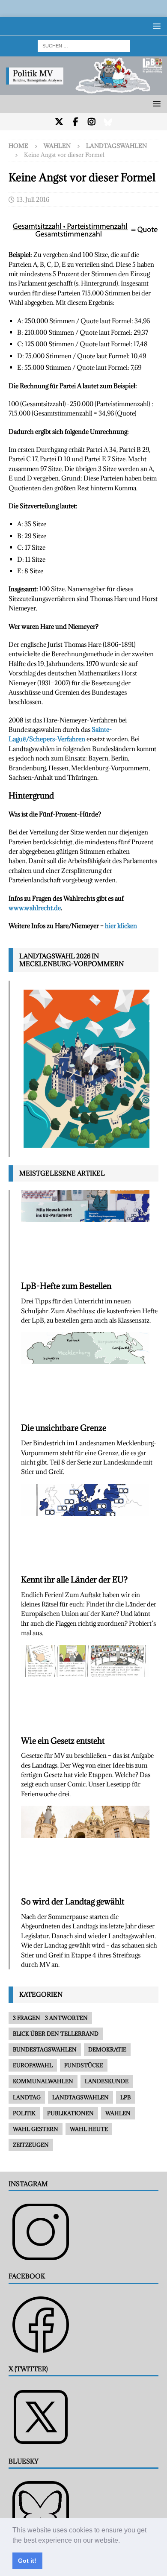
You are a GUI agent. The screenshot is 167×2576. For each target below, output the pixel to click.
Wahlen (57, 146)
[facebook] (76, 122)
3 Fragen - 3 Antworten (50, 2018)
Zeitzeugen (31, 2145)
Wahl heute (89, 2129)
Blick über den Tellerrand (56, 2034)
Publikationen (70, 2113)
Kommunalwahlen (43, 2081)
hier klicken (121, 926)
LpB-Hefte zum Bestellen (66, 1286)
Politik (24, 2113)
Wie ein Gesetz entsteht (63, 1741)
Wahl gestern (36, 2129)
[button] (123, 2541)
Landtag (27, 2097)
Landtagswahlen (81, 2097)
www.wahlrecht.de (35, 908)
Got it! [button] (27, 2561)
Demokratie (107, 2049)
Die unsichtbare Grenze (64, 1428)
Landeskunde (107, 2081)
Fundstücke (84, 2065)
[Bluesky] (108, 122)
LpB (125, 2097)
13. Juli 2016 (33, 199)
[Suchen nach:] (84, 45)
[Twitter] (59, 122)
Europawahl (33, 2065)
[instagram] (92, 122)
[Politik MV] (83, 90)
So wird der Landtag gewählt (73, 1901)
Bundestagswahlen (45, 2049)
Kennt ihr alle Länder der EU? (74, 1580)
